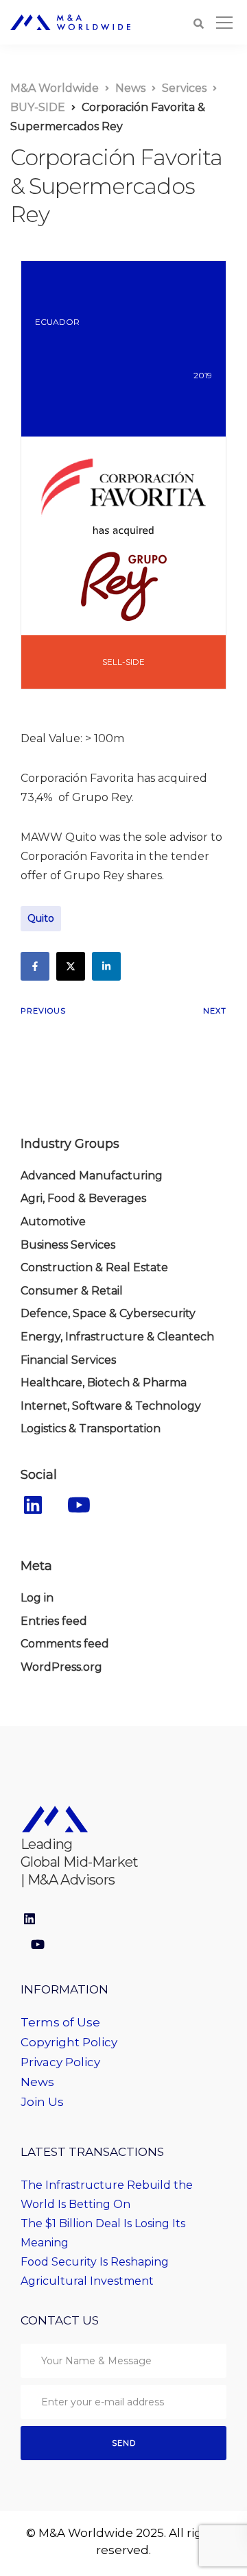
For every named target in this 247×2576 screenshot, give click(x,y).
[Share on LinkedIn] (106, 966)
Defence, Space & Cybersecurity (108, 1313)
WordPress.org (61, 1667)
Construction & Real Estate (94, 1267)
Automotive (53, 1222)
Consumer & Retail (72, 1291)
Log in (37, 1598)
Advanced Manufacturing (92, 1176)
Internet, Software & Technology (111, 1406)
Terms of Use (60, 2022)
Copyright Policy (69, 2042)
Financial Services (68, 1360)
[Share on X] (71, 966)
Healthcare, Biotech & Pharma (104, 1383)
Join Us (42, 2102)
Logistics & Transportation (91, 1428)
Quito (41, 918)
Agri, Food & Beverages (83, 1198)
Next (215, 1011)
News (37, 2082)
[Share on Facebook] (35, 966)
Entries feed (54, 1621)
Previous (43, 1011)
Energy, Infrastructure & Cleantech (117, 1337)
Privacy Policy (60, 2062)
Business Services (68, 1245)
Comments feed (65, 1644)
